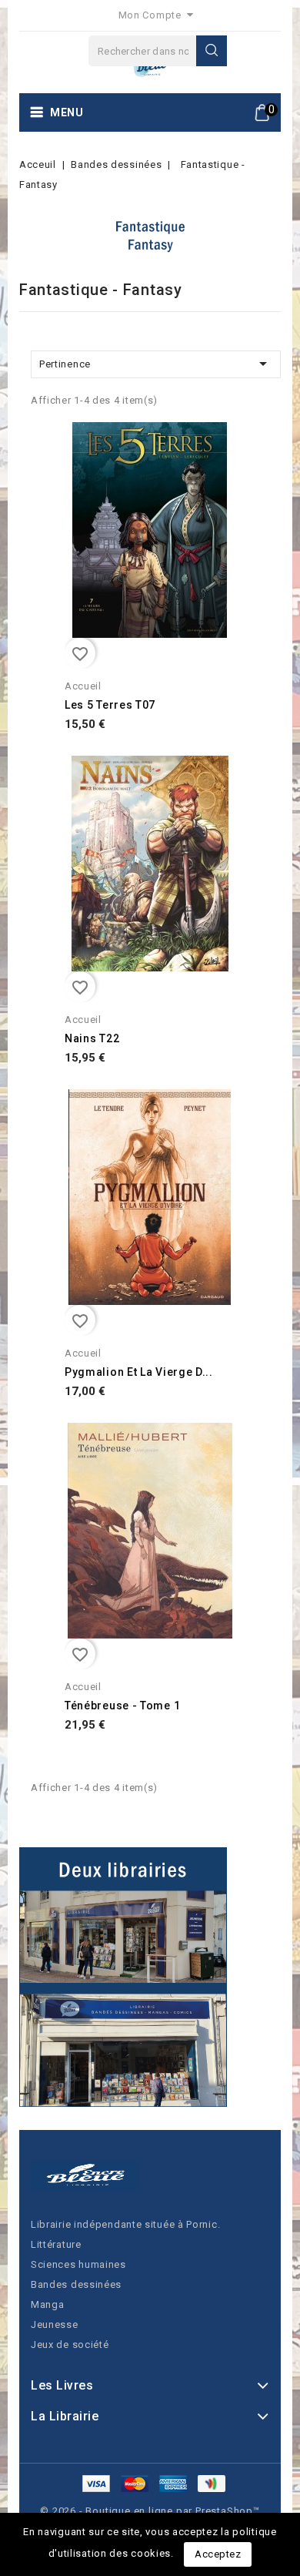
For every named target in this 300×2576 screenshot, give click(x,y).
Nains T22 (92, 1038)
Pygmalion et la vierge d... (139, 1372)
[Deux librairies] (123, 1977)
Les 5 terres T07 (110, 705)
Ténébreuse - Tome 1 (122, 1706)
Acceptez (218, 2554)
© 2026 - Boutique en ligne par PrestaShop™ (150, 2511)
